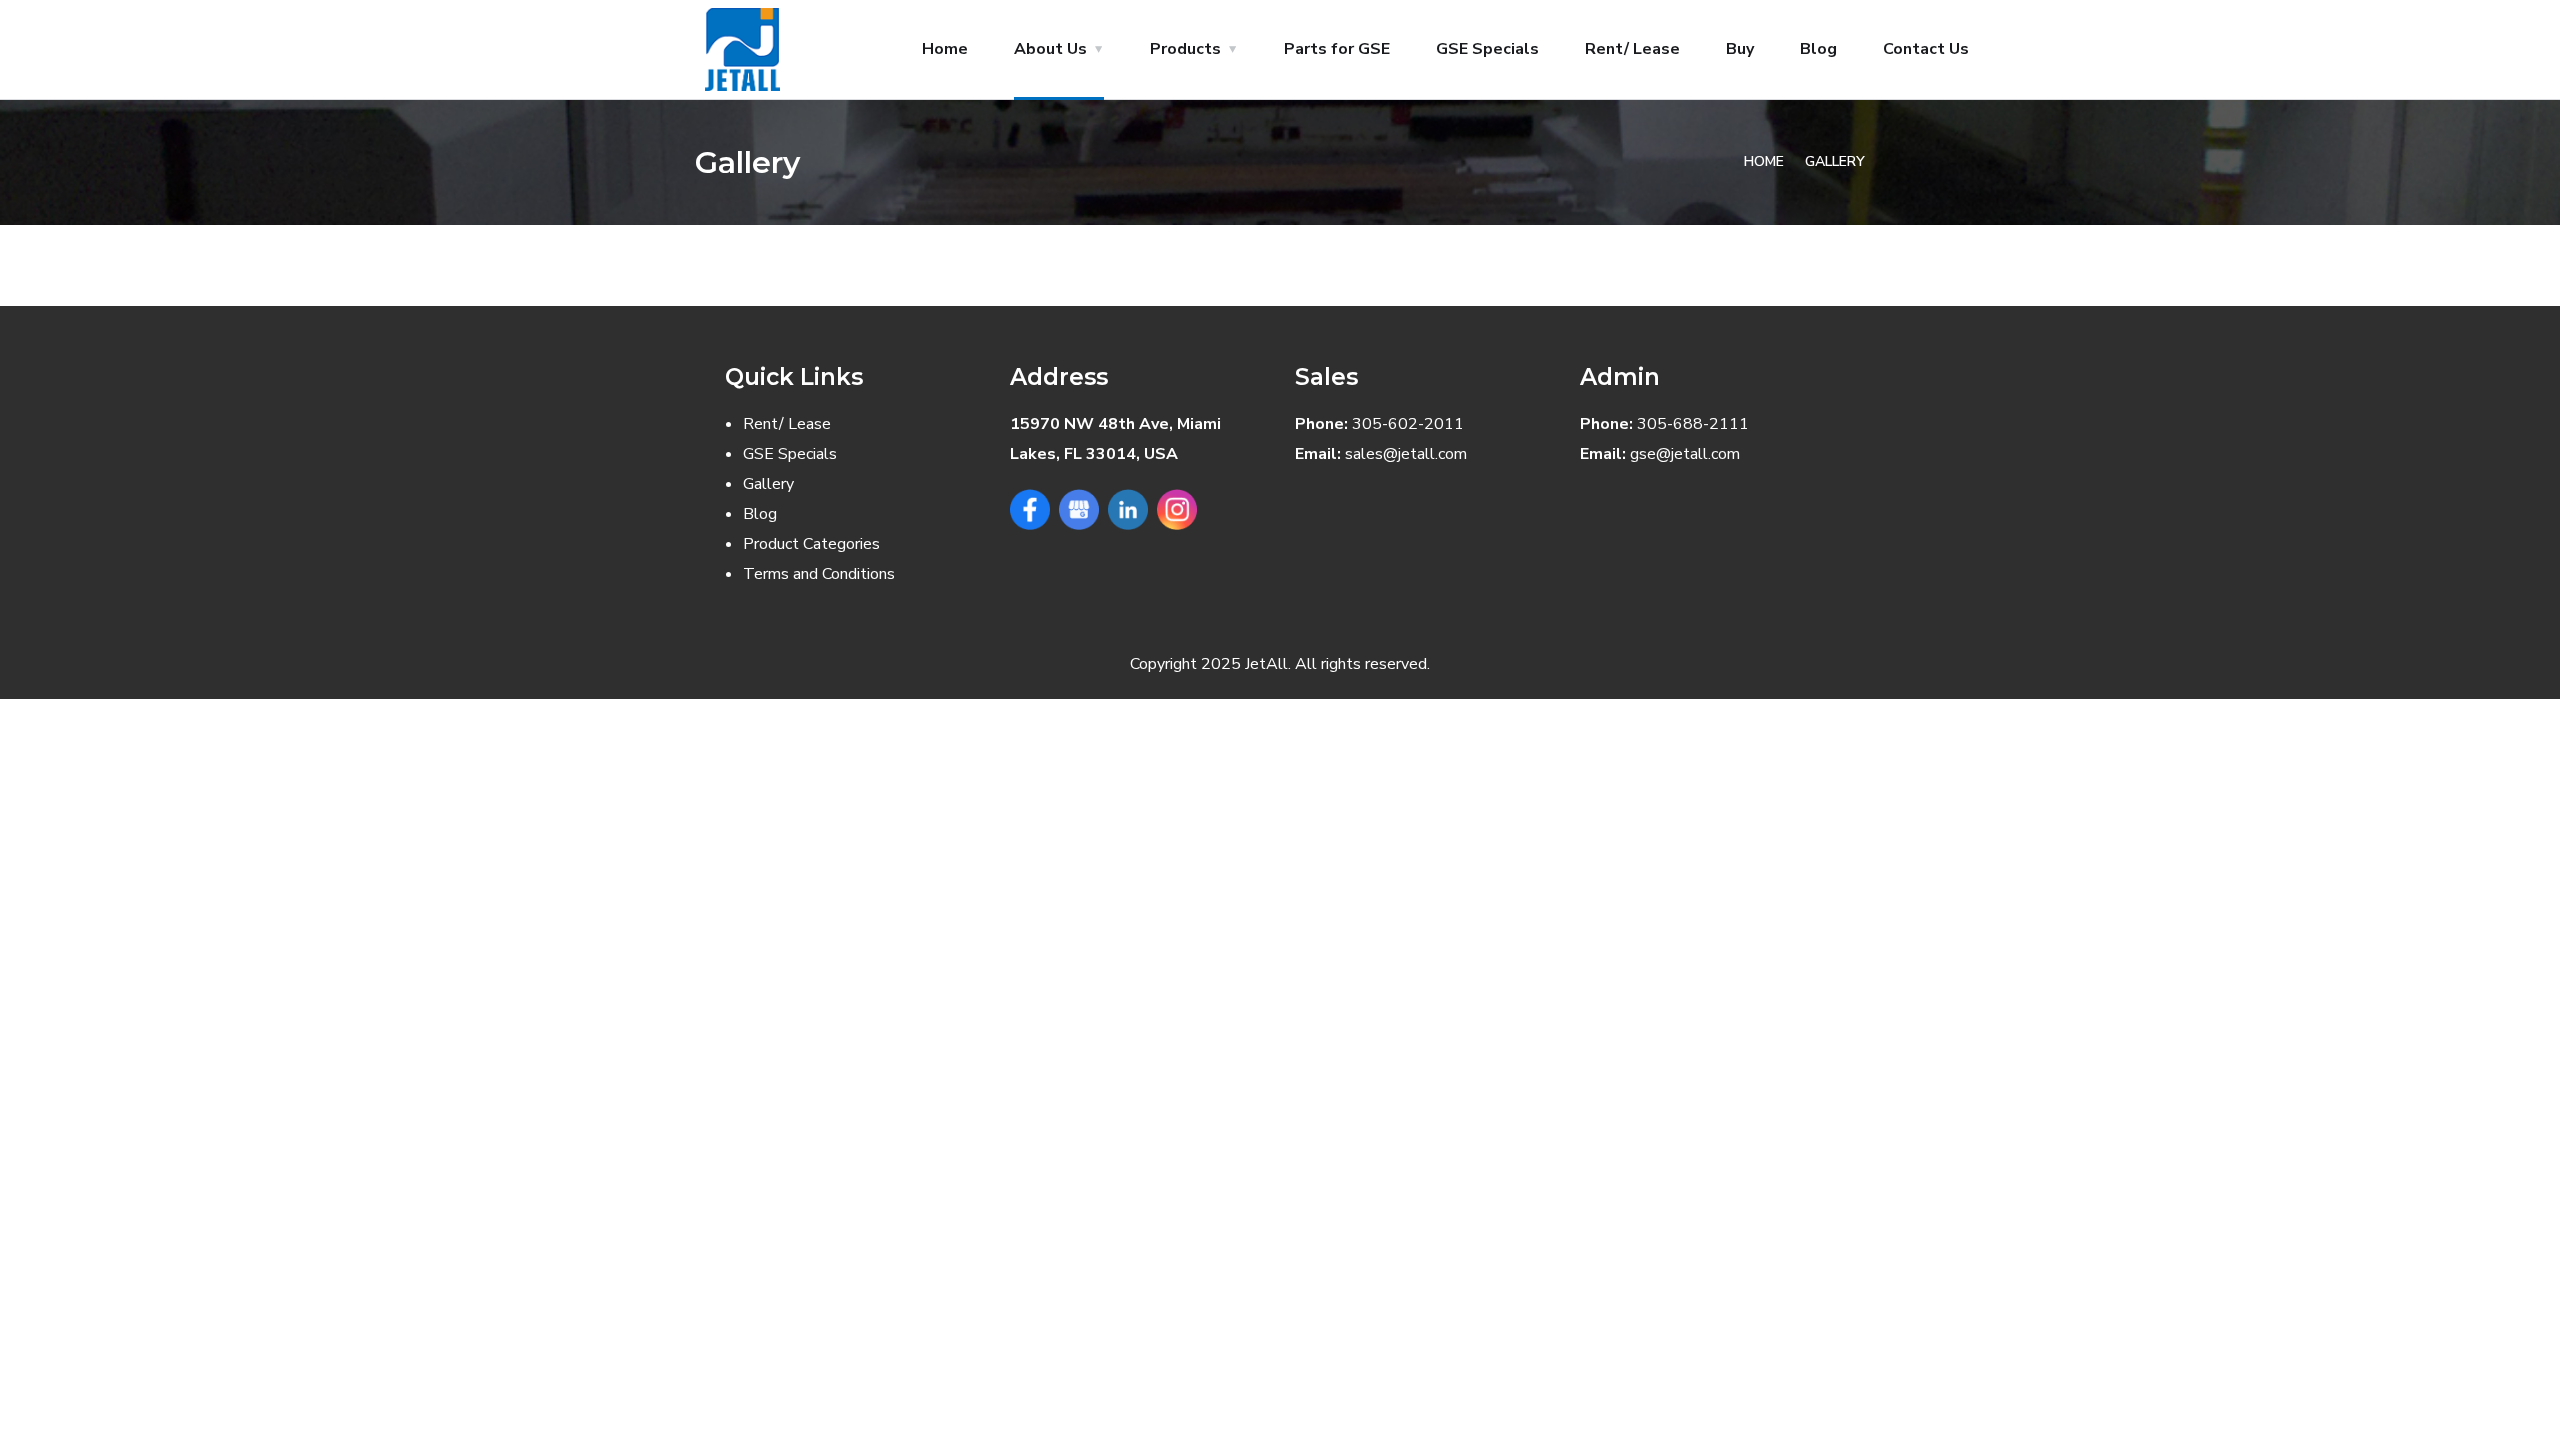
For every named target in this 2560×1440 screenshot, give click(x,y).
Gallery (768, 484)
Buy (1740, 49)
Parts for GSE (1337, 49)
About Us (1050, 49)
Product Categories (811, 544)
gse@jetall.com (1685, 454)
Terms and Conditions (819, 574)
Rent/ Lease (1632, 49)
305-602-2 (1393, 424)
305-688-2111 (1693, 424)
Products (1185, 49)
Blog (1818, 49)
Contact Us (1926, 49)
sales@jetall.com (1406, 454)
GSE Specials (1487, 49)
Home (945, 49)
